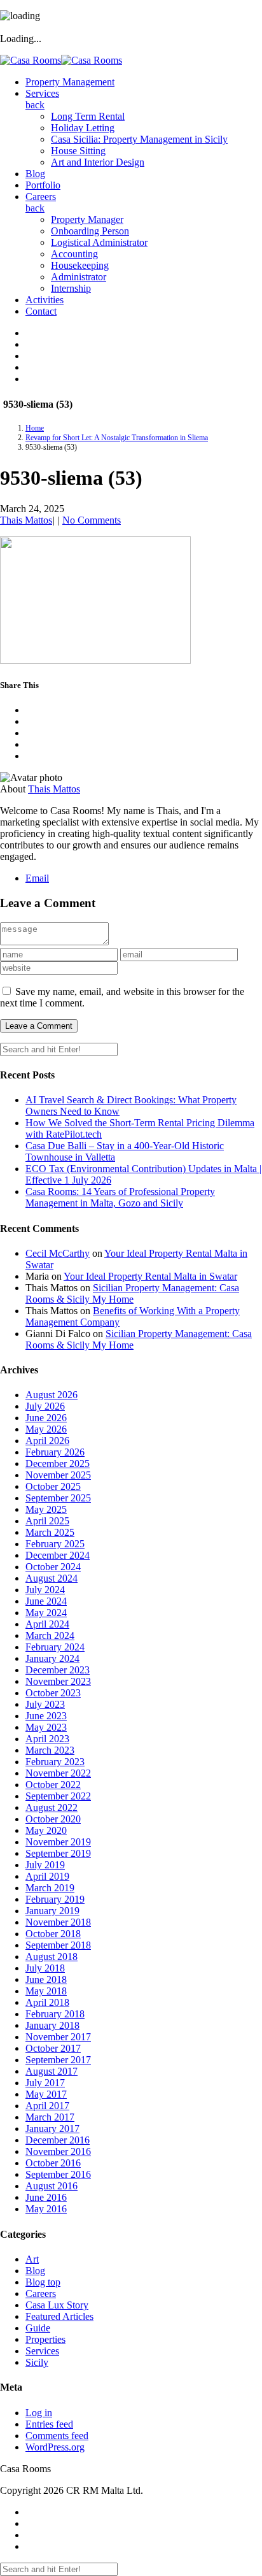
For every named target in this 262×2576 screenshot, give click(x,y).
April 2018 (47, 2002)
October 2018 (53, 1934)
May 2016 (46, 2209)
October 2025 (53, 1486)
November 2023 (58, 1681)
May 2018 (46, 1991)
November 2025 (58, 1475)
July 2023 (45, 1704)
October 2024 (53, 1567)
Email (37, 878)
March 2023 (50, 1750)
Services (42, 2351)
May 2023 (46, 1727)
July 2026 (45, 1406)
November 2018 (58, 1922)
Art (32, 2259)
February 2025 (55, 1544)
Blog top (43, 2282)
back (35, 105)
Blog (35, 2271)
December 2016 (58, 2140)
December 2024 (58, 1555)
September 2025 (58, 1498)
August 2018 (52, 1957)
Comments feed (57, 2436)
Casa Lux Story (57, 2305)
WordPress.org (55, 2447)
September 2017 (58, 2060)
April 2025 (47, 1521)
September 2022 (58, 1796)
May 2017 (46, 2094)
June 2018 (46, 1979)
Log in (39, 2413)
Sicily (37, 2362)
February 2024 (55, 1647)
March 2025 (50, 1532)
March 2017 (50, 2117)
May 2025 (46, 1509)
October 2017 (53, 2048)
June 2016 (46, 2197)
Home (35, 428)
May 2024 (46, 1613)
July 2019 (45, 1865)
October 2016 (53, 2163)
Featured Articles (59, 2316)
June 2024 (46, 1601)
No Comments (92, 520)
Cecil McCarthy (58, 1253)
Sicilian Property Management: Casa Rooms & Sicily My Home (132, 1293)
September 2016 (58, 2174)
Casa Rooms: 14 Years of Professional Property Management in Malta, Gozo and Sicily (120, 1197)
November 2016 (58, 2151)
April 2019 (47, 1876)
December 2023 (58, 1670)
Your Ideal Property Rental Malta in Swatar (150, 1276)
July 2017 (45, 2083)
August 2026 (52, 1395)
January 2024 (52, 1658)
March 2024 (50, 1635)
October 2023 (53, 1693)
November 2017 (58, 2037)
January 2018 (52, 2025)
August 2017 (52, 2071)
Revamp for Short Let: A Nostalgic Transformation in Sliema (117, 438)
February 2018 (55, 2014)
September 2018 (58, 1945)
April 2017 (47, 2106)
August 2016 (52, 2186)
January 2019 (52, 1911)
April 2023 (47, 1739)
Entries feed (49, 2424)
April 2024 (47, 1624)
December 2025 (58, 1463)
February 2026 (55, 1452)
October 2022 (53, 1785)
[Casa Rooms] (61, 60)
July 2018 (45, 1968)
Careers (41, 2293)
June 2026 (46, 1418)
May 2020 (46, 1830)
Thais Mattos (26, 520)
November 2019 (58, 1842)
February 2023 (55, 1762)
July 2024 (45, 1590)
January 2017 (52, 2129)
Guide (38, 2328)
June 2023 (46, 1716)
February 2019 (55, 1899)
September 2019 (58, 1853)
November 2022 (58, 1773)
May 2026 (46, 1429)
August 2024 (52, 1578)
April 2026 (47, 1441)
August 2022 (52, 1807)
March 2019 (50, 1888)
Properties (45, 2339)
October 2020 (53, 1819)
